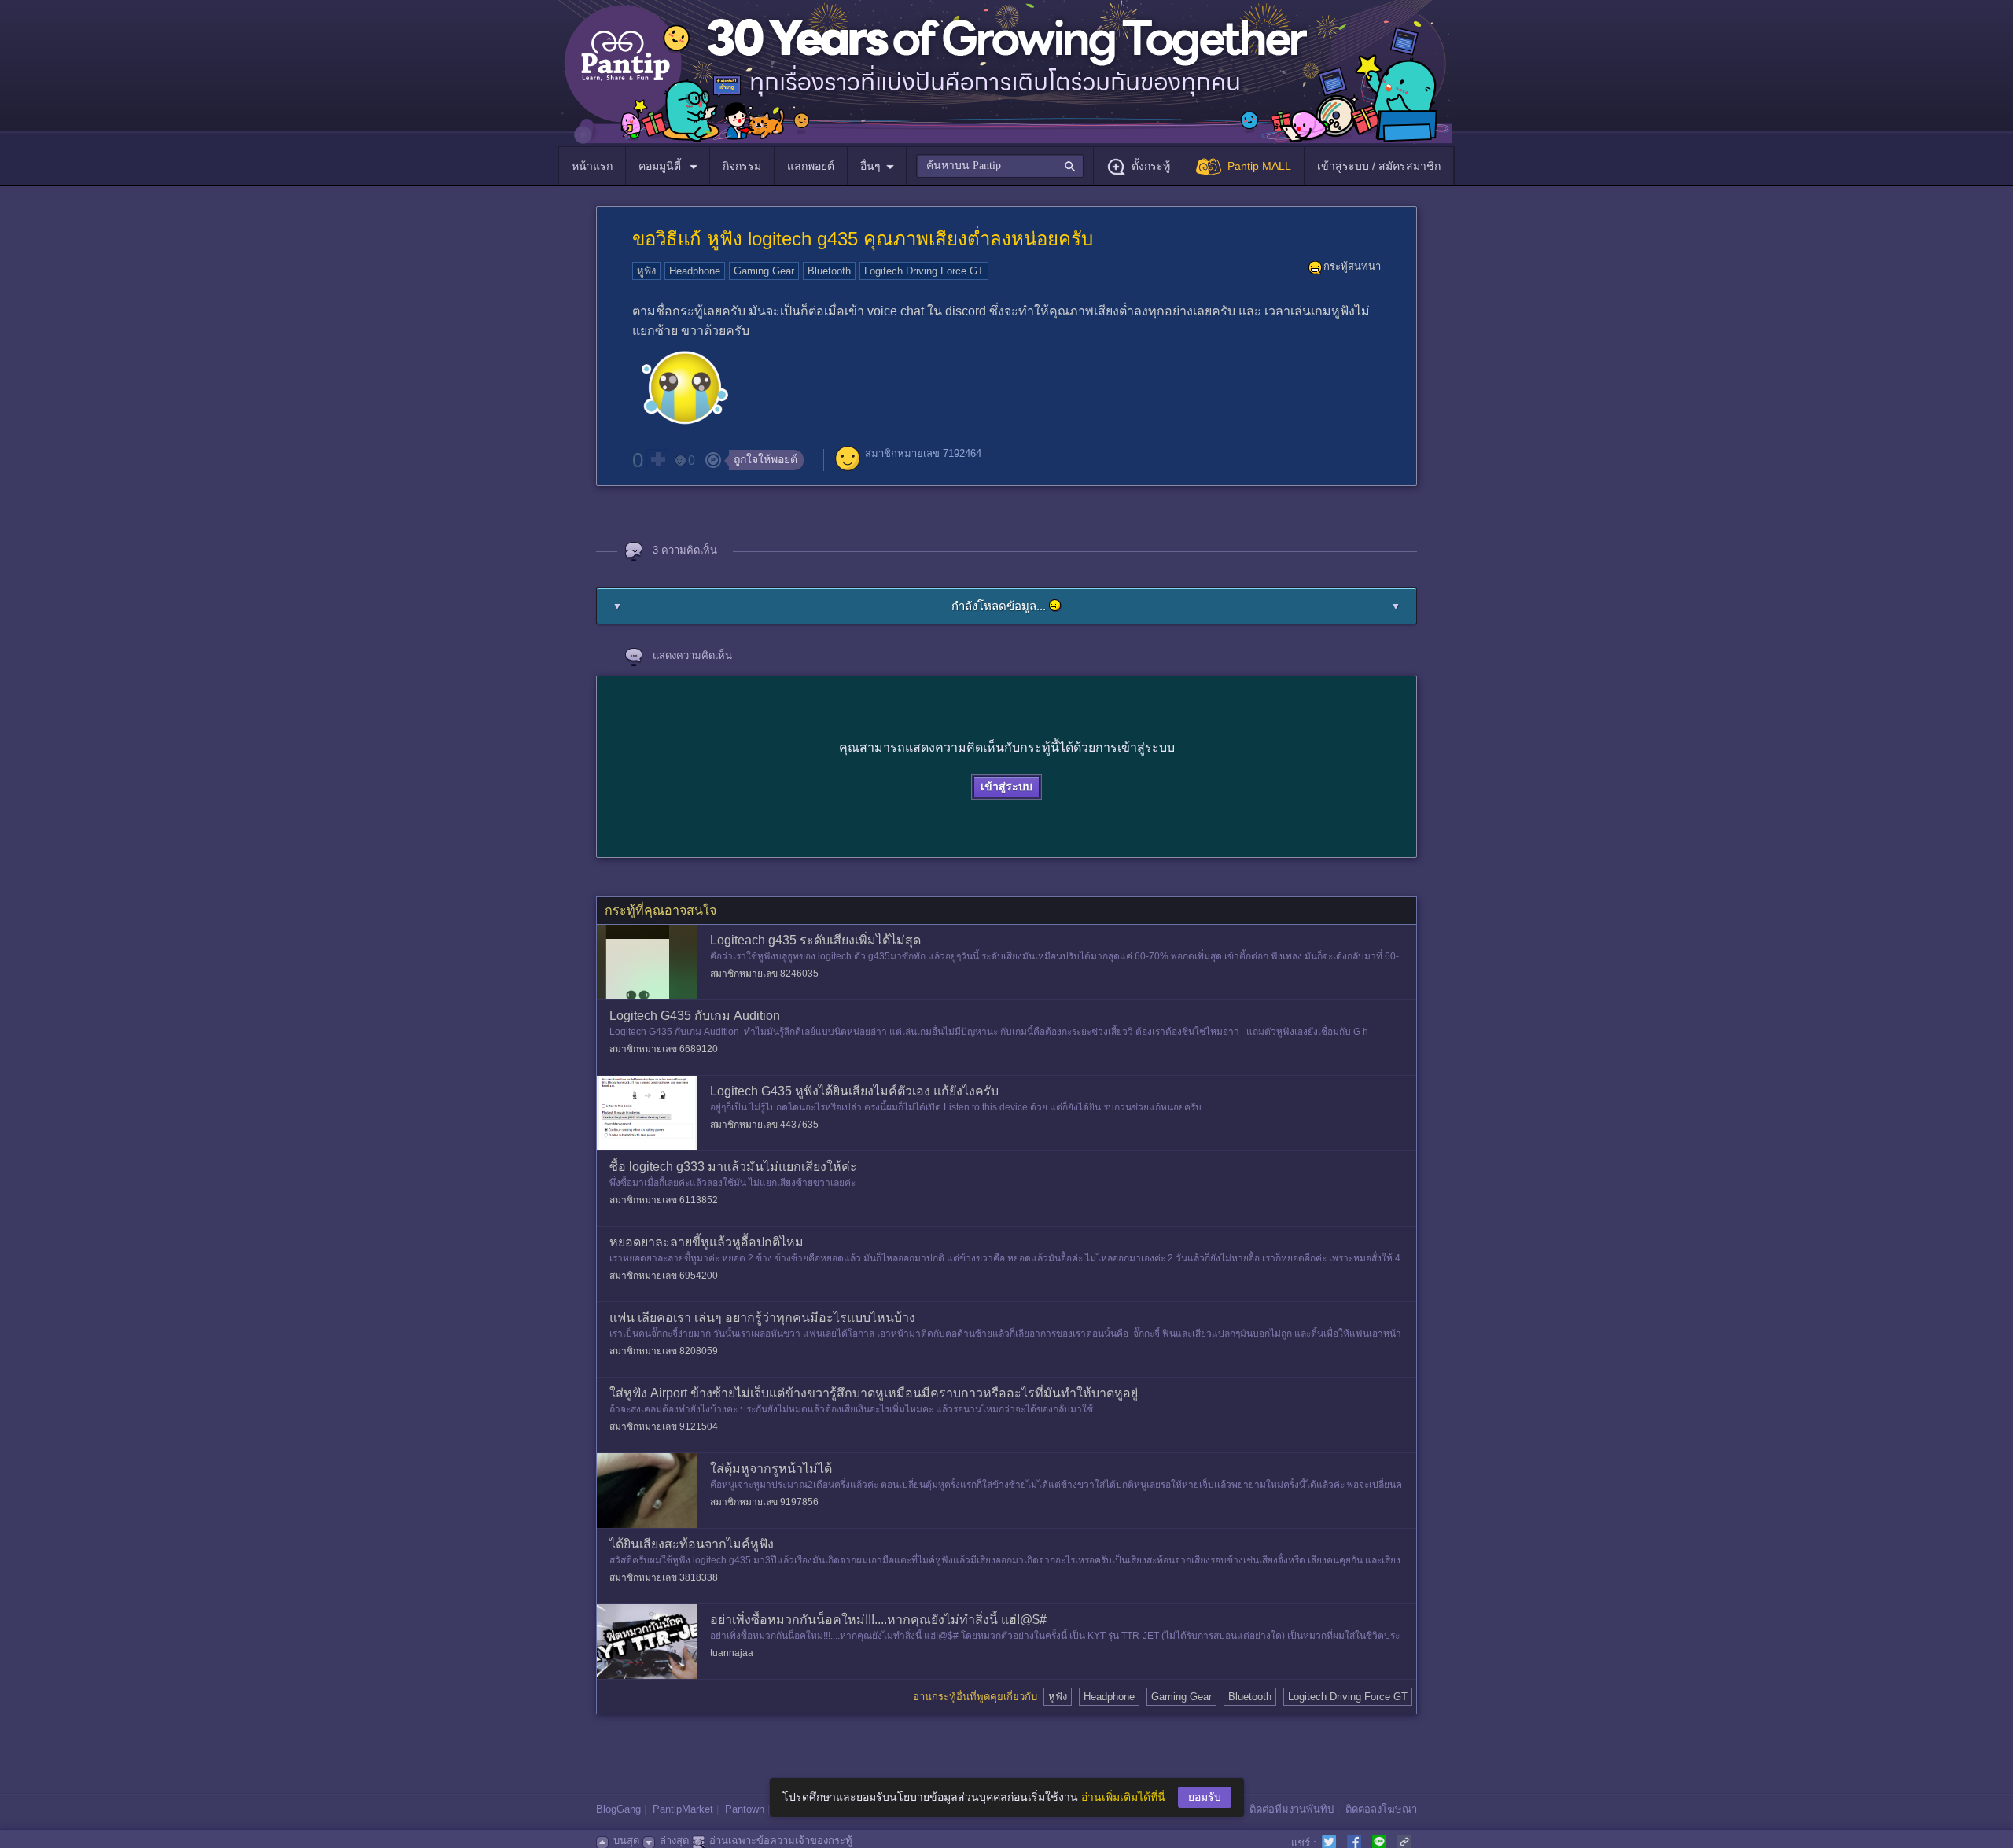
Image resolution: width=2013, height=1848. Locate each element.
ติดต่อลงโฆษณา (1381, 1809)
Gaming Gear (764, 271)
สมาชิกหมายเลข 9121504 (664, 1426)
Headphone (695, 271)
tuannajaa (732, 1653)
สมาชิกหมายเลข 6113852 (664, 1200)
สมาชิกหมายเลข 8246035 (764, 974)
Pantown (745, 1809)
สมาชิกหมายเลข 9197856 (764, 1502)
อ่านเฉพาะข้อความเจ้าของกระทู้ (781, 1841)
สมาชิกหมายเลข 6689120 (664, 1049)
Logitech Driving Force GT (924, 271)
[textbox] (1000, 166)
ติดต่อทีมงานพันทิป (1292, 1809)
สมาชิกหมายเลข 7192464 (923, 453)
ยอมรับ (1205, 1797)
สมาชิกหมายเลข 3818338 (664, 1577)
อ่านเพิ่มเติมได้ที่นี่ (1123, 1797)
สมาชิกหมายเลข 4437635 (764, 1125)
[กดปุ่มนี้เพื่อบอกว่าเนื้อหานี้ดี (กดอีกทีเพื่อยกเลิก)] (657, 459)
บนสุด (626, 1841)
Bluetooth (829, 271)
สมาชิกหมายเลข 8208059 (664, 1351)
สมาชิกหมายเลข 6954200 (664, 1276)
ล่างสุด (674, 1841)
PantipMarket (683, 1809)
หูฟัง (646, 271)
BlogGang (618, 1809)
